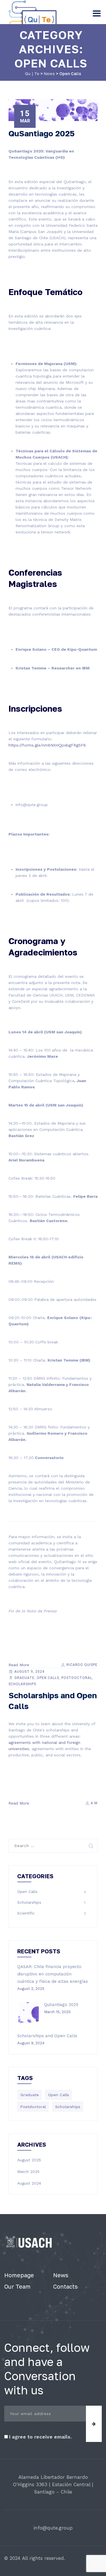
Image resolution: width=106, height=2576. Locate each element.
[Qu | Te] (34, 17)
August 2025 (29, 2160)
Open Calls (48, 1678)
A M (94, 1803)
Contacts (65, 2286)
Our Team (17, 2286)
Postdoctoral (77, 1678)
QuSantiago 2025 (42, 133)
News (61, 2275)
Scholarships (22, 1684)
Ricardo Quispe (81, 1665)
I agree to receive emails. (40, 2437)
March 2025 (28, 2172)
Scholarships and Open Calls (47, 2036)
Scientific (26, 1913)
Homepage (19, 2275)
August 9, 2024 (29, 1672)
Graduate (24, 1678)
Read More (19, 1665)
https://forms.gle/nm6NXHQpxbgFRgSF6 (47, 745)
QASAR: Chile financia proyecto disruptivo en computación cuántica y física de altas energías (53, 1974)
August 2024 (29, 2183)
